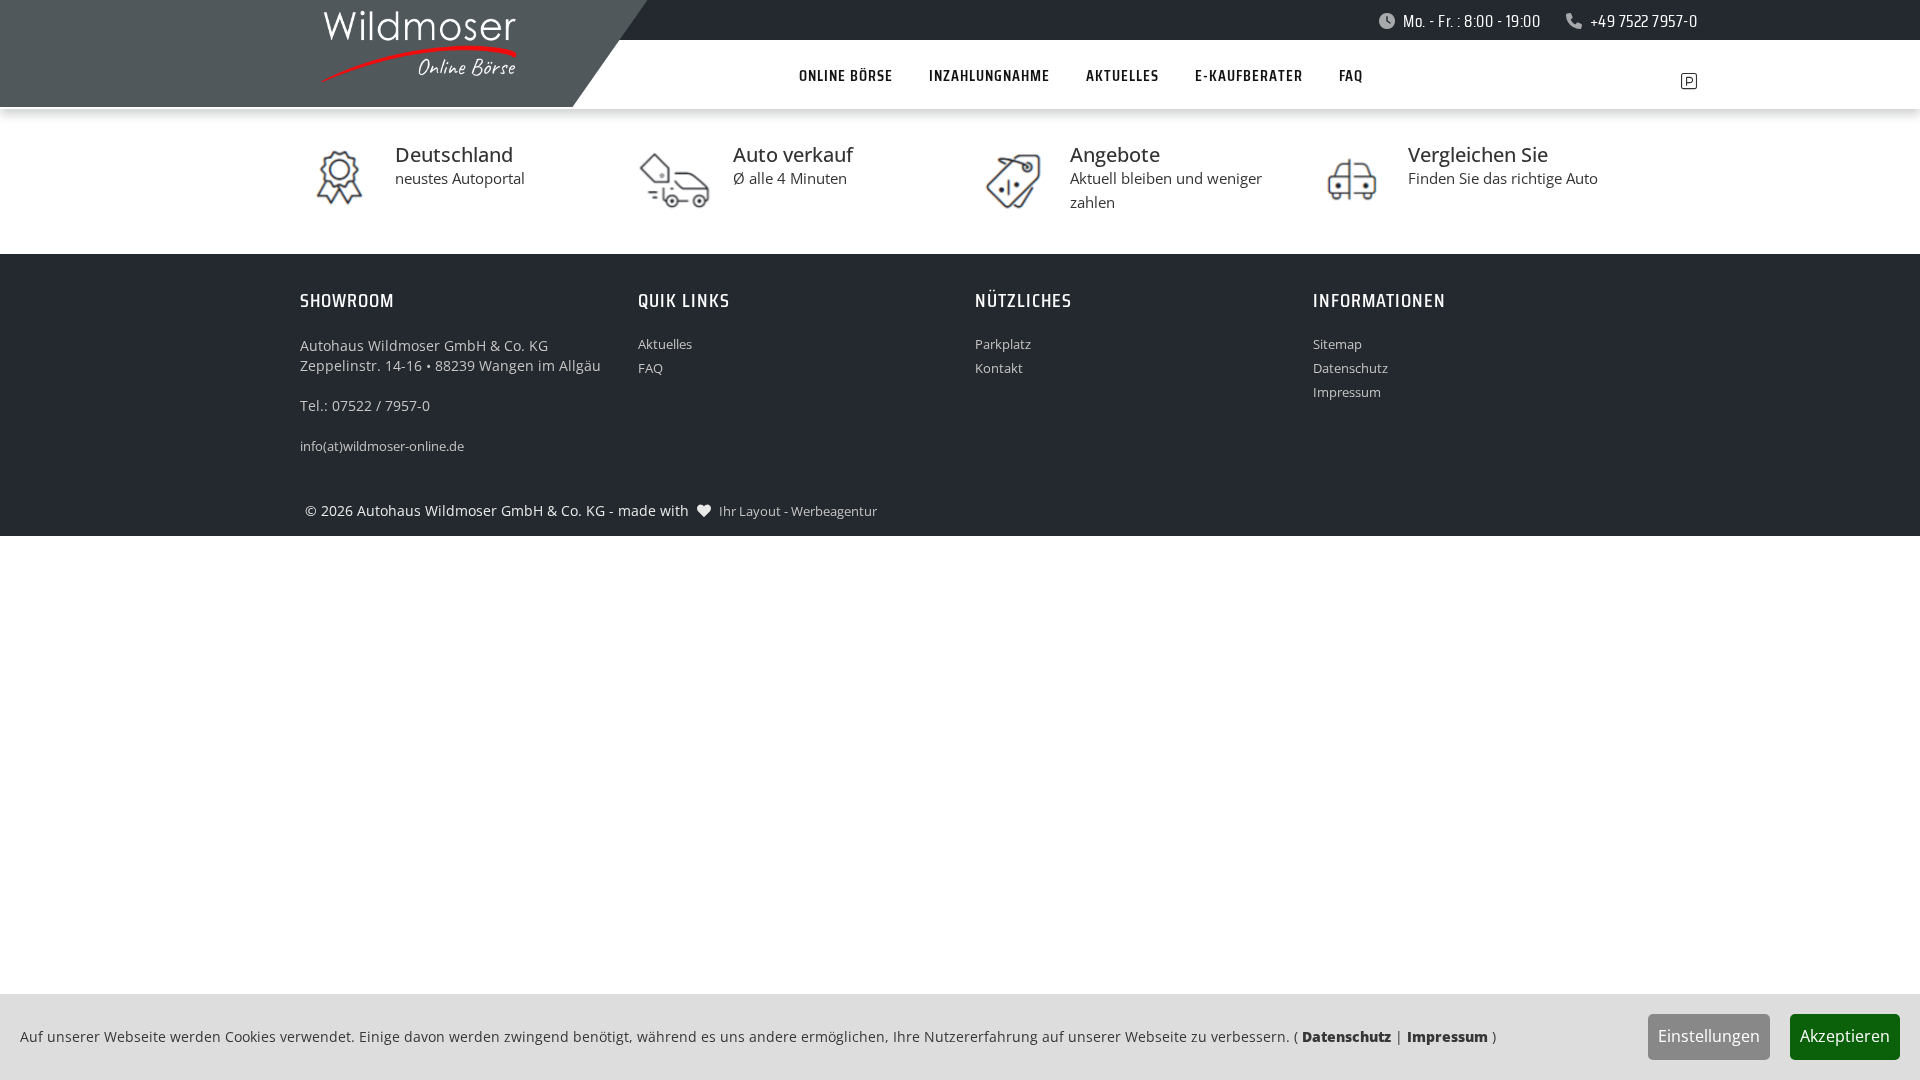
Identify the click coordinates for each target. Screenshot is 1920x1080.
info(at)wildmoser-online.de (382, 446)
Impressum (1347, 392)
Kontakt (999, 368)
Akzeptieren (1845, 1036)
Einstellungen (1709, 1036)
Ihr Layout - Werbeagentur (798, 511)
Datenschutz (1350, 368)
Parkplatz (1003, 344)
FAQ (650, 368)
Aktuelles (665, 344)
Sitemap (1337, 344)
